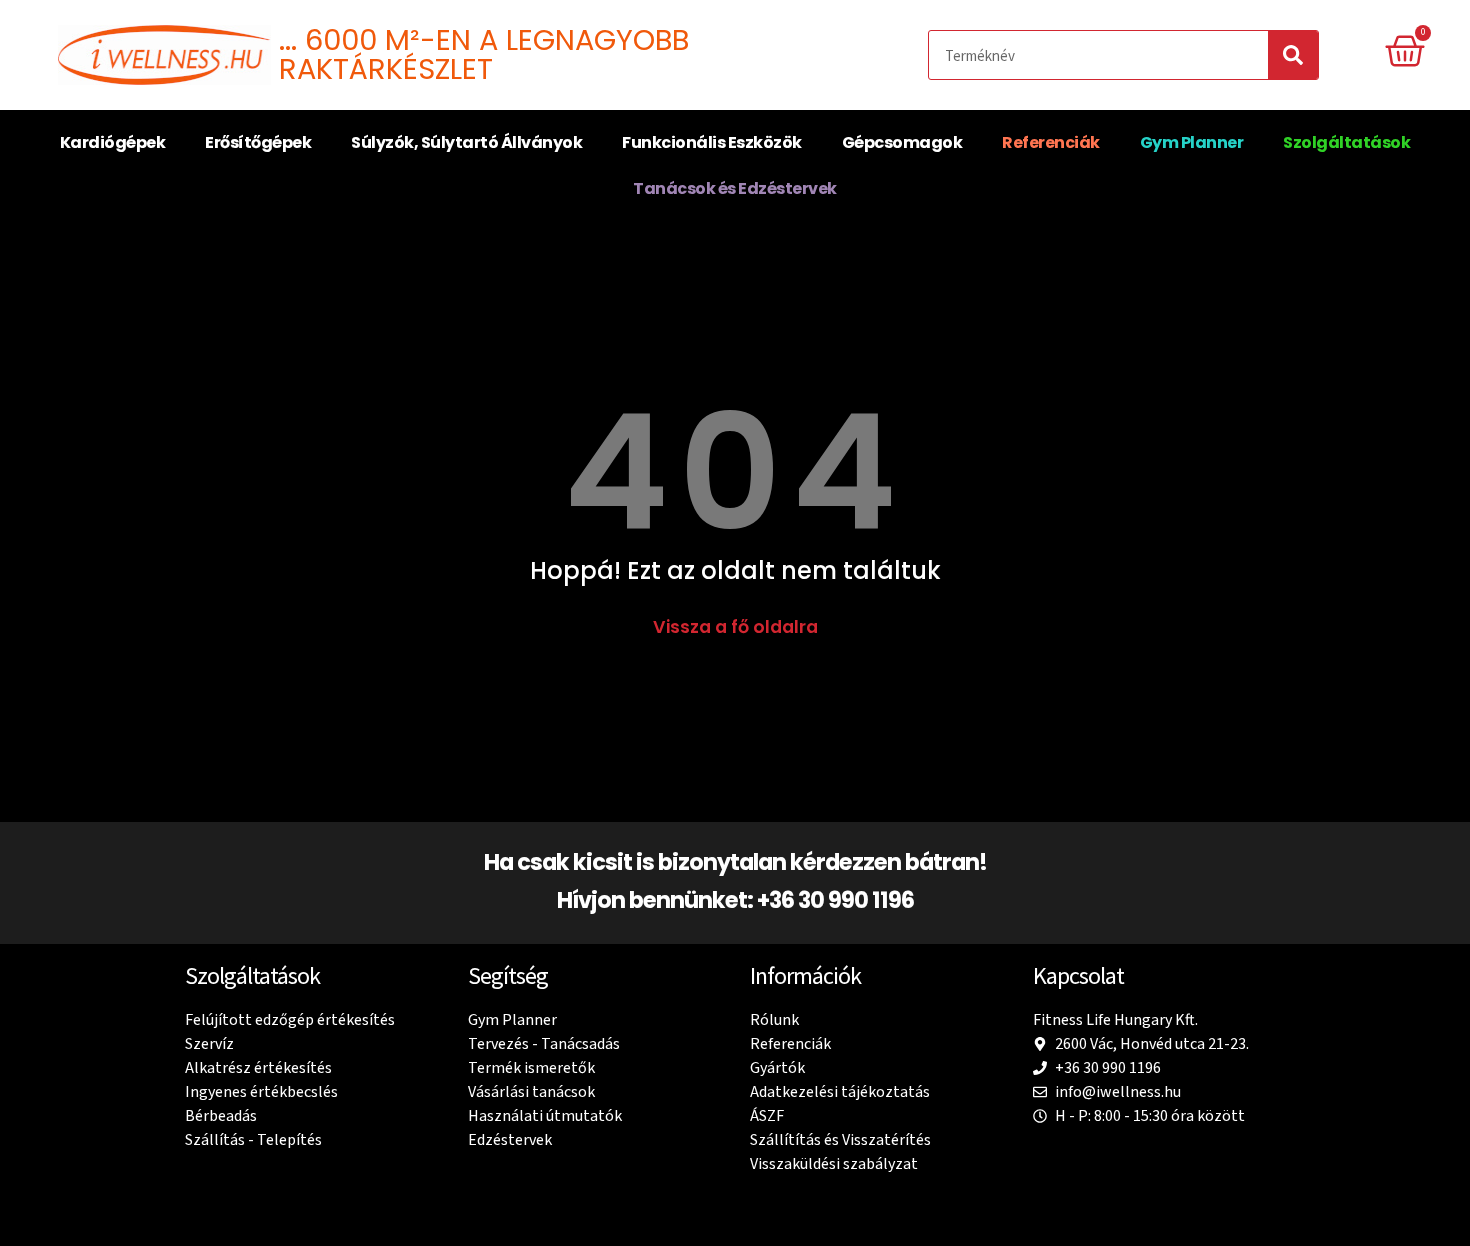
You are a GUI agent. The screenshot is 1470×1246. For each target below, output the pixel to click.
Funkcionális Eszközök (712, 142)
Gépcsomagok (902, 142)
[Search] (1293, 55)
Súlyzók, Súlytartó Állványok (466, 142)
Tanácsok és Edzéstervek (735, 188)
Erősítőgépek (258, 142)
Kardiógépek (113, 142)
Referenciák (1051, 142)
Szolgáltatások (1346, 142)
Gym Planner (1192, 142)
